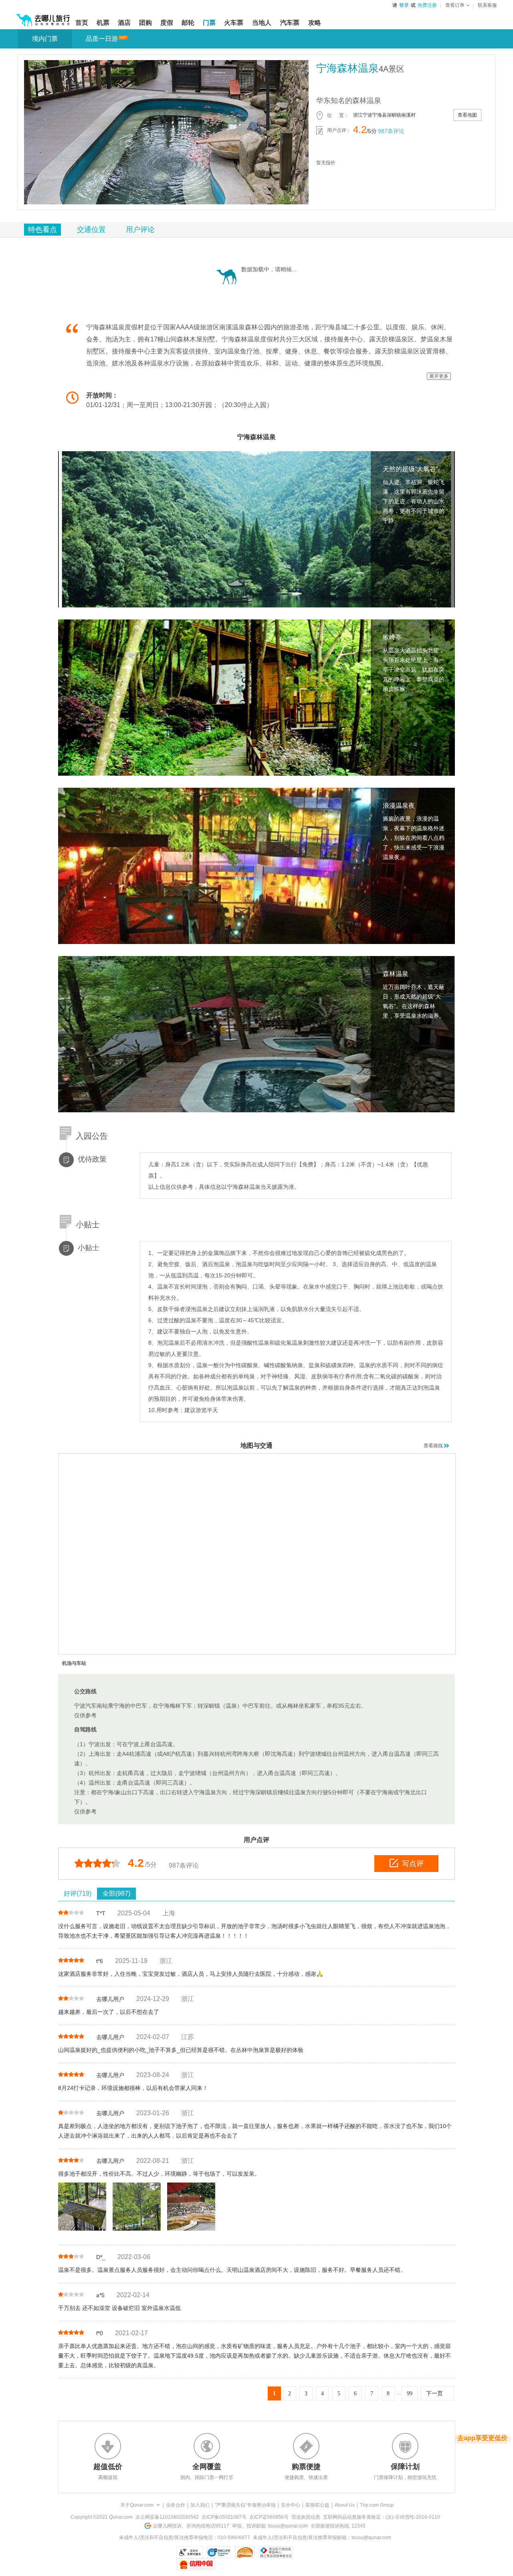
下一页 (434, 2393)
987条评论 (391, 131)
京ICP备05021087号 (224, 2517)
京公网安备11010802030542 (167, 2517)
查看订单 (455, 5)
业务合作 (176, 2505)
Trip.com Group (377, 2505)
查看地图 (467, 115)
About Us (345, 2505)
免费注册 (427, 5)
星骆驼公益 (317, 2505)
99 (410, 2393)
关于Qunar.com (137, 2505)
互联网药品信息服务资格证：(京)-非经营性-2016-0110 (382, 2517)
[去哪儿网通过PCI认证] (245, 2552)
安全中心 (291, 2505)
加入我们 (200, 2505)
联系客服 (487, 5)
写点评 (413, 1864)
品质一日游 (102, 39)
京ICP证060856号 (269, 2517)
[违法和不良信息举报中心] (276, 2552)
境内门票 (45, 39)
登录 (404, 5)
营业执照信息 (306, 2517)
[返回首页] (43, 17)
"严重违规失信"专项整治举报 (245, 2505)
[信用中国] (196, 2564)
